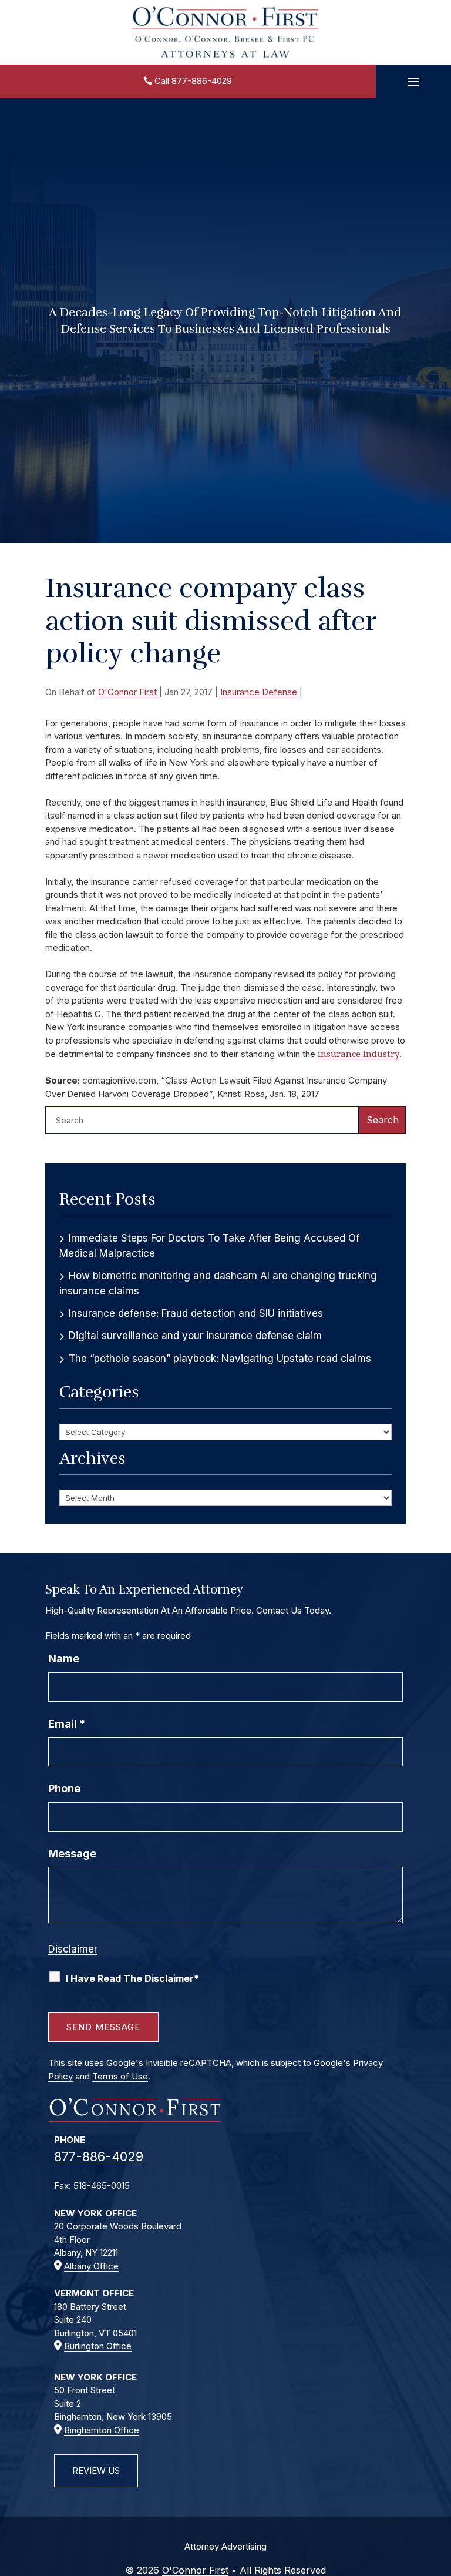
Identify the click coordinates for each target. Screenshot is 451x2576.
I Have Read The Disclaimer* (132, 1978)
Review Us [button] (96, 2471)
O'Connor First (127, 692)
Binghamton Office (102, 2430)
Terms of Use (120, 2076)
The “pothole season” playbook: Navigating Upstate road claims (220, 1359)
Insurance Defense (259, 692)
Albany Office (91, 2266)
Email (67, 1724)
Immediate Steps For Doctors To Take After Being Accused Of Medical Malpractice (209, 1246)
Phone (64, 1788)
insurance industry (359, 1054)
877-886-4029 (202, 81)
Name (64, 1658)
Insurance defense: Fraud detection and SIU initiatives (196, 1313)
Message (72, 1854)
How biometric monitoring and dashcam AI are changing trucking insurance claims (218, 1284)
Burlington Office (98, 2346)
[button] (413, 82)
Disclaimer (73, 1949)
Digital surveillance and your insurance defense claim (195, 1336)
